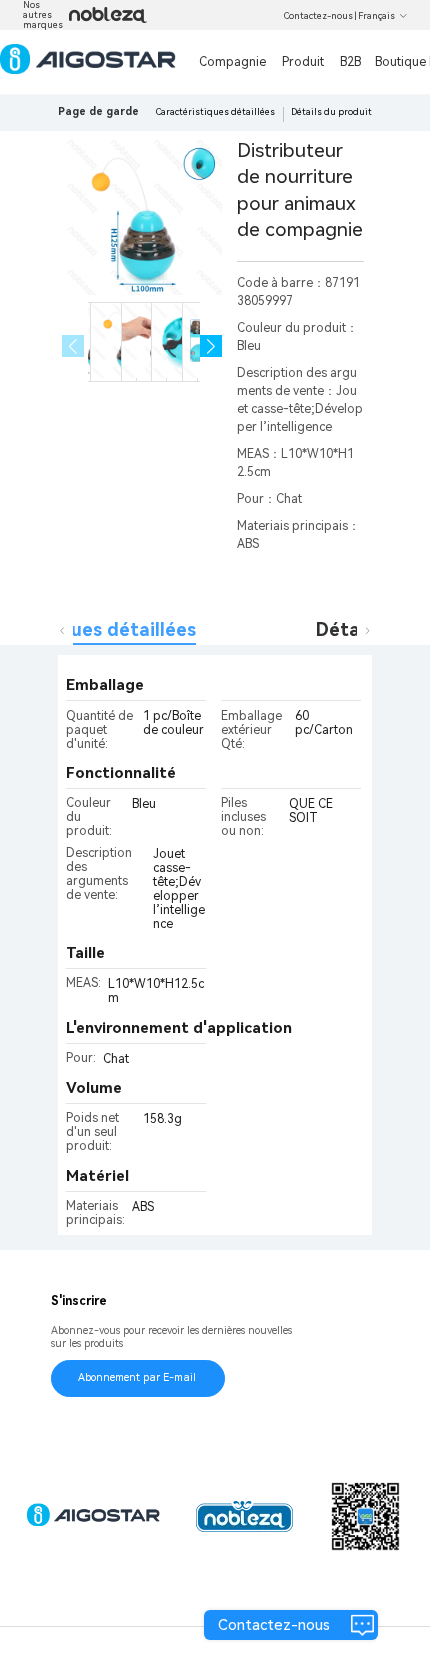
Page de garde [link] (98, 111)
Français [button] (376, 16)
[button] (211, 346)
